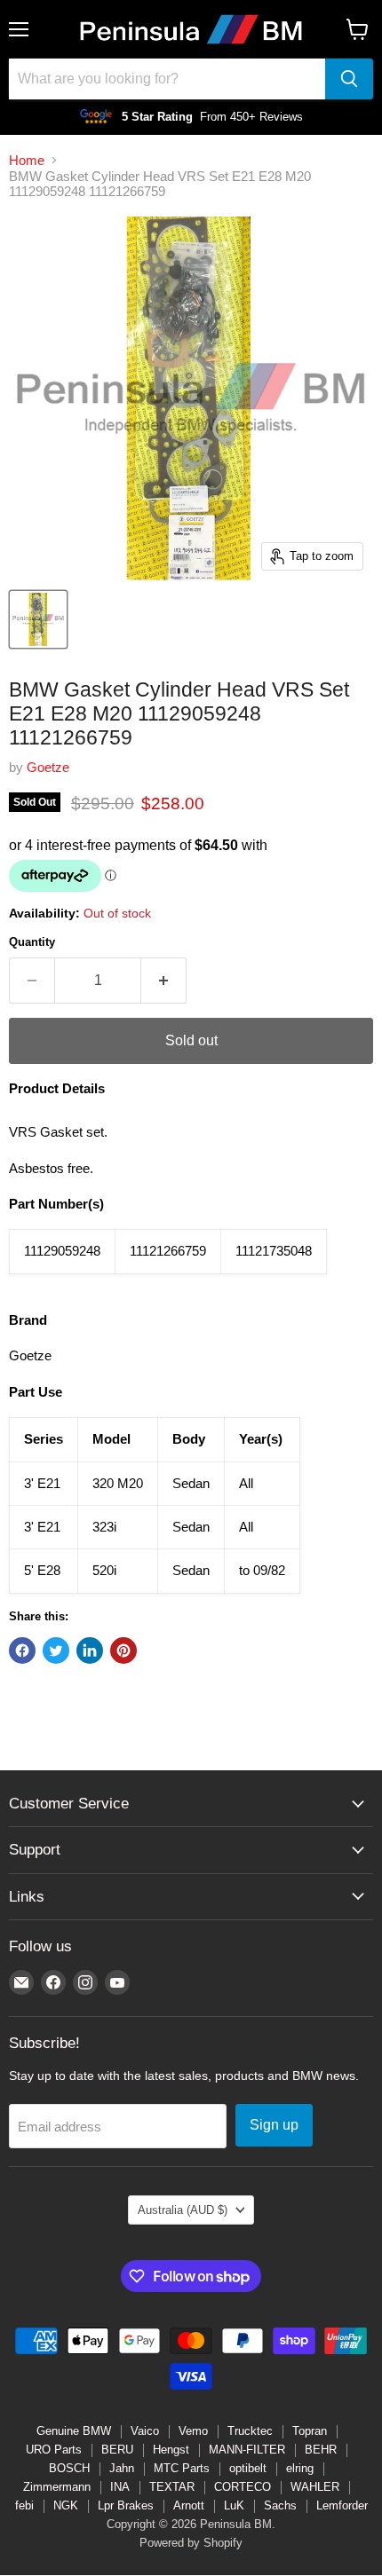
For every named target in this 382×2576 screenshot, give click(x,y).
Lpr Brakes (126, 2505)
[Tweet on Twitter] (56, 1650)
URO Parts (54, 2450)
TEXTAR (172, 2487)
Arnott (189, 2505)
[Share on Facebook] (22, 1650)
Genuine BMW (74, 2431)
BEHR (321, 2450)
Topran (310, 2431)
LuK (234, 2505)
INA (120, 2487)
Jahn (122, 2468)
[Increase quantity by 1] (164, 981)
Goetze (48, 767)
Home (27, 160)
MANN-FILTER (247, 2450)
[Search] (349, 79)
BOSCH (69, 2468)
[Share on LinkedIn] (90, 1650)
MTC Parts (182, 2468)
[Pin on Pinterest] (123, 1650)
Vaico (145, 2431)
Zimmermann (57, 2487)
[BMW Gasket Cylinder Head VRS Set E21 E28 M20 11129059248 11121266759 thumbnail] (38, 619)
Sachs (280, 2505)
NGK (66, 2505)
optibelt (248, 2468)
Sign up (274, 2125)
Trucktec (250, 2431)
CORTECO (243, 2487)
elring (300, 2468)
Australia (183, 2210)
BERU (117, 2450)
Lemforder (342, 2505)
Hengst (171, 2450)
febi (24, 2505)
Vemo (193, 2431)
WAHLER (315, 2487)
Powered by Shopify (191, 2543)
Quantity (32, 942)
